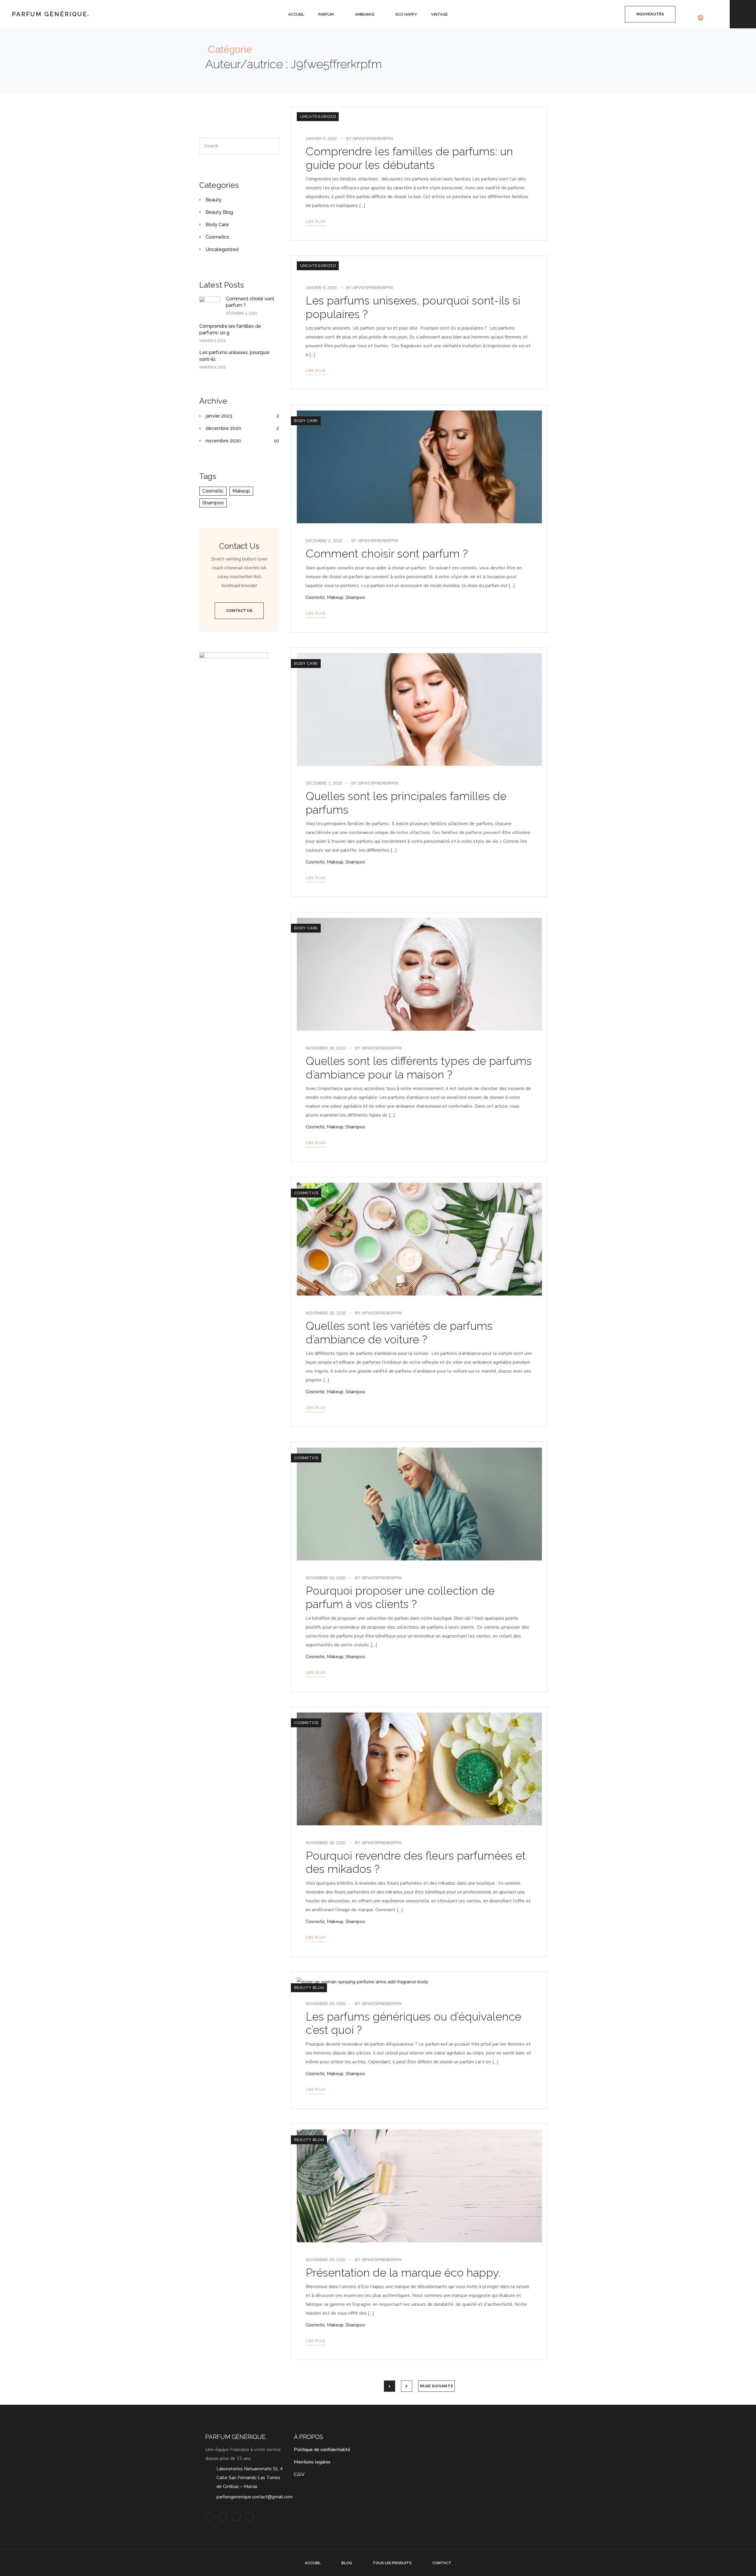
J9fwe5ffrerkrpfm (373, 139)
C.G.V (299, 2474)
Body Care (306, 421)
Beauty (214, 200)
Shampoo (355, 597)
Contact (442, 2563)
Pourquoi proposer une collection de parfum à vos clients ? (400, 1597)
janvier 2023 (219, 416)
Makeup (335, 597)
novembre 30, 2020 (326, 1048)
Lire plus (316, 221)
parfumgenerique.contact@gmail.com (255, 2497)
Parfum (326, 14)
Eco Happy (406, 14)
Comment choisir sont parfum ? (387, 554)
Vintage (439, 14)
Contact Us (239, 611)
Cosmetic (315, 597)
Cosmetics (306, 1193)
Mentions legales (312, 2462)
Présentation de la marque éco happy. (403, 2273)
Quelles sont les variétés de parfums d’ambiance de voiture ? (399, 1333)
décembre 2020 (223, 428)
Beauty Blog (309, 1988)
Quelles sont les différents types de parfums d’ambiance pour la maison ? (419, 1068)
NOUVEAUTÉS (650, 14)
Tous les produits (392, 2563)
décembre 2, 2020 (324, 541)
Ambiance (365, 14)
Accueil (296, 14)
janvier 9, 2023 (321, 139)
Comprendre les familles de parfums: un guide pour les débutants (409, 158)
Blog (347, 2563)
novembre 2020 (223, 441)
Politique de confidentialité (322, 2450)
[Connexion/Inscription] (613, 14)
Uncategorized (318, 117)
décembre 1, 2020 (324, 783)
